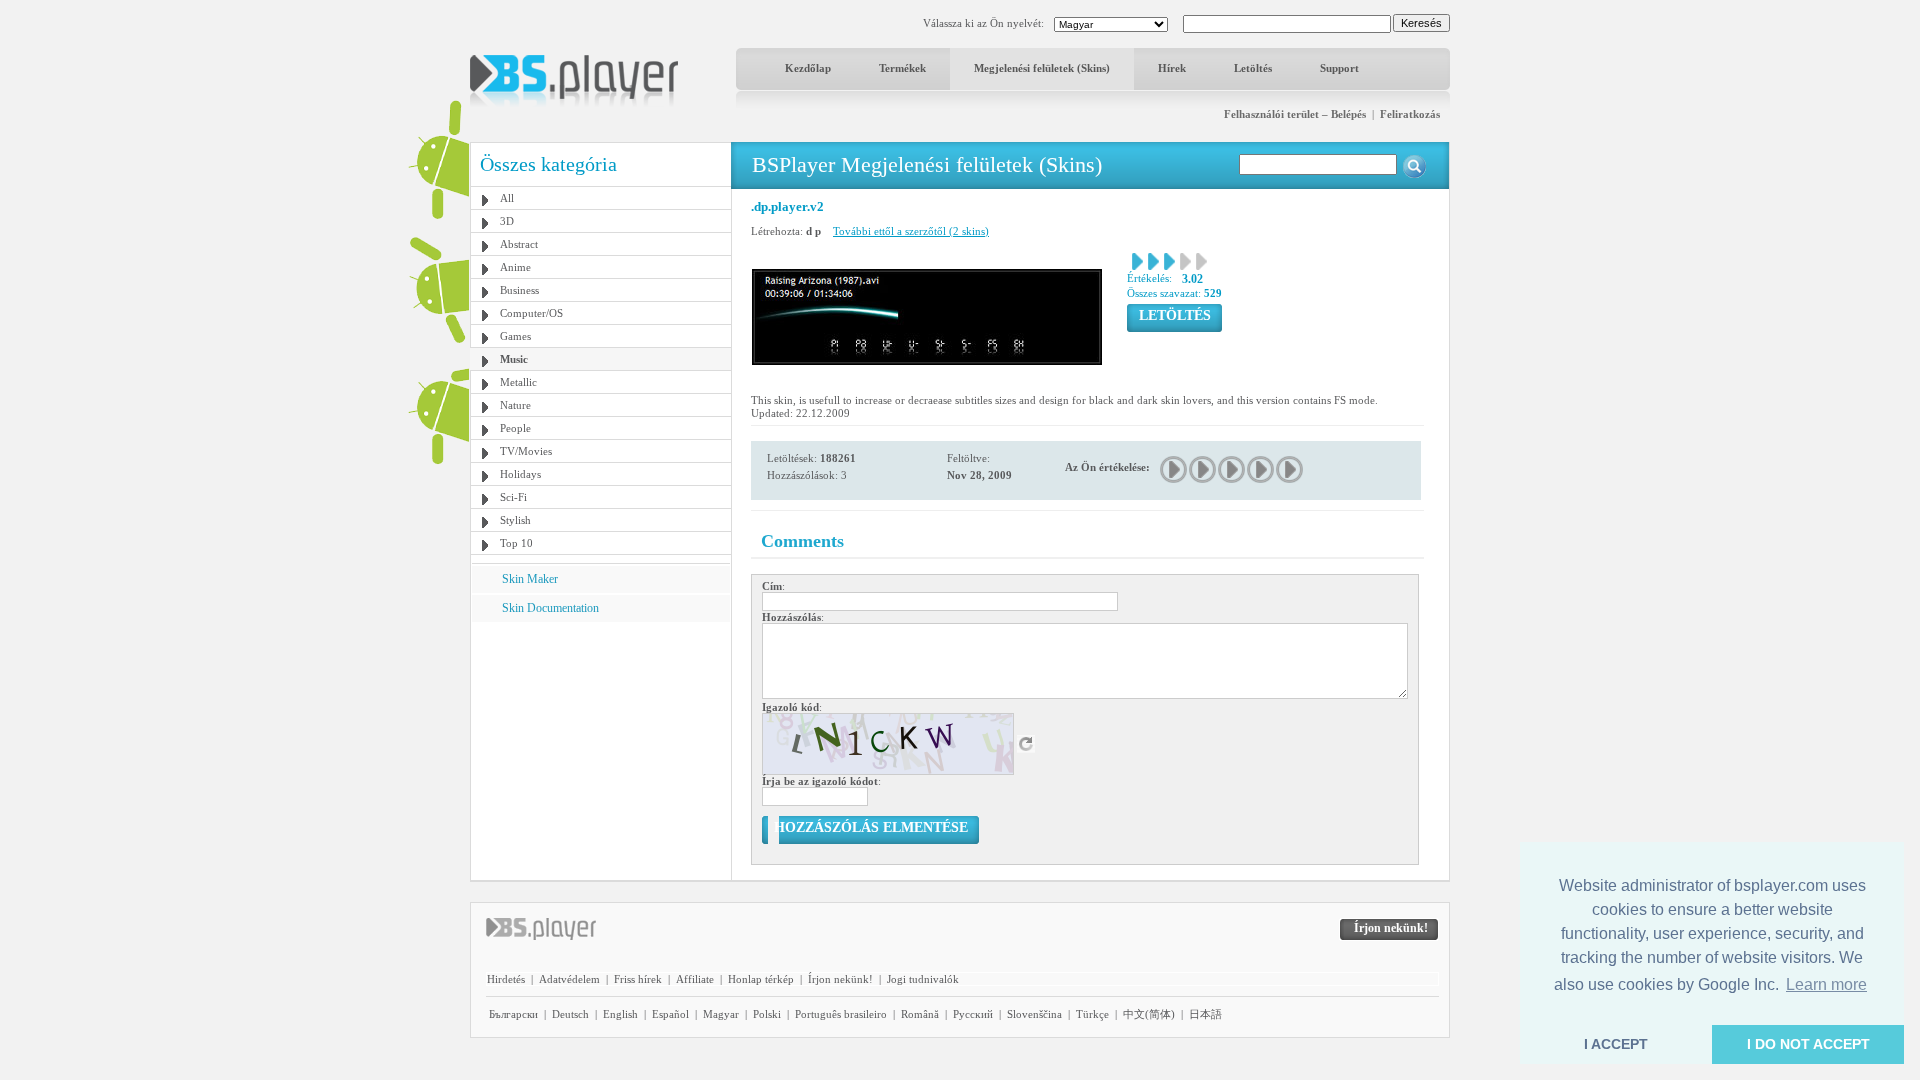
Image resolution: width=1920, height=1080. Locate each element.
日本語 (1205, 1014)
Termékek (902, 68)
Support (1339, 68)
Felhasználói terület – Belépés (1295, 114)
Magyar (721, 1014)
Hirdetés (506, 979)
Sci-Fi (513, 497)
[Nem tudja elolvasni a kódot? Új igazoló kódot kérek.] (1026, 743)
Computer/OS (531, 313)
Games (515, 336)
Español (670, 1014)
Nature (515, 405)
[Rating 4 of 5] (1261, 469)
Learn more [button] (1826, 984)
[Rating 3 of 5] (1232, 469)
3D (507, 221)
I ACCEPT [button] (1616, 1044)
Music (514, 359)
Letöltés (1253, 68)
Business (519, 290)
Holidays (520, 474)
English (620, 1014)
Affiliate (695, 979)
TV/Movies (526, 451)
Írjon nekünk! (840, 979)
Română (920, 1014)
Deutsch (570, 1014)
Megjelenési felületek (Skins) (1042, 68)
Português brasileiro (841, 1014)
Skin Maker (530, 579)
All (507, 198)
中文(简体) (1149, 1014)
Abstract (519, 244)
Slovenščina (1034, 1014)
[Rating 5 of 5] (1290, 469)
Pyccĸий (973, 1014)
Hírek (1172, 68)
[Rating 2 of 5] (1203, 469)
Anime (515, 267)
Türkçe (1092, 1014)
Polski (767, 1014)
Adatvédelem (569, 979)
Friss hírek (638, 979)
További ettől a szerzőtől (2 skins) (911, 231)
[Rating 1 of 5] (1174, 469)
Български (513, 1014)
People (515, 428)
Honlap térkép (761, 979)
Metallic (518, 382)
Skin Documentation (550, 608)
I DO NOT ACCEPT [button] (1808, 1044)
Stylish (515, 520)
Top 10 (516, 543)
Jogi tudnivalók (923, 979)
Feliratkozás (1410, 114)
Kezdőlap (808, 68)
